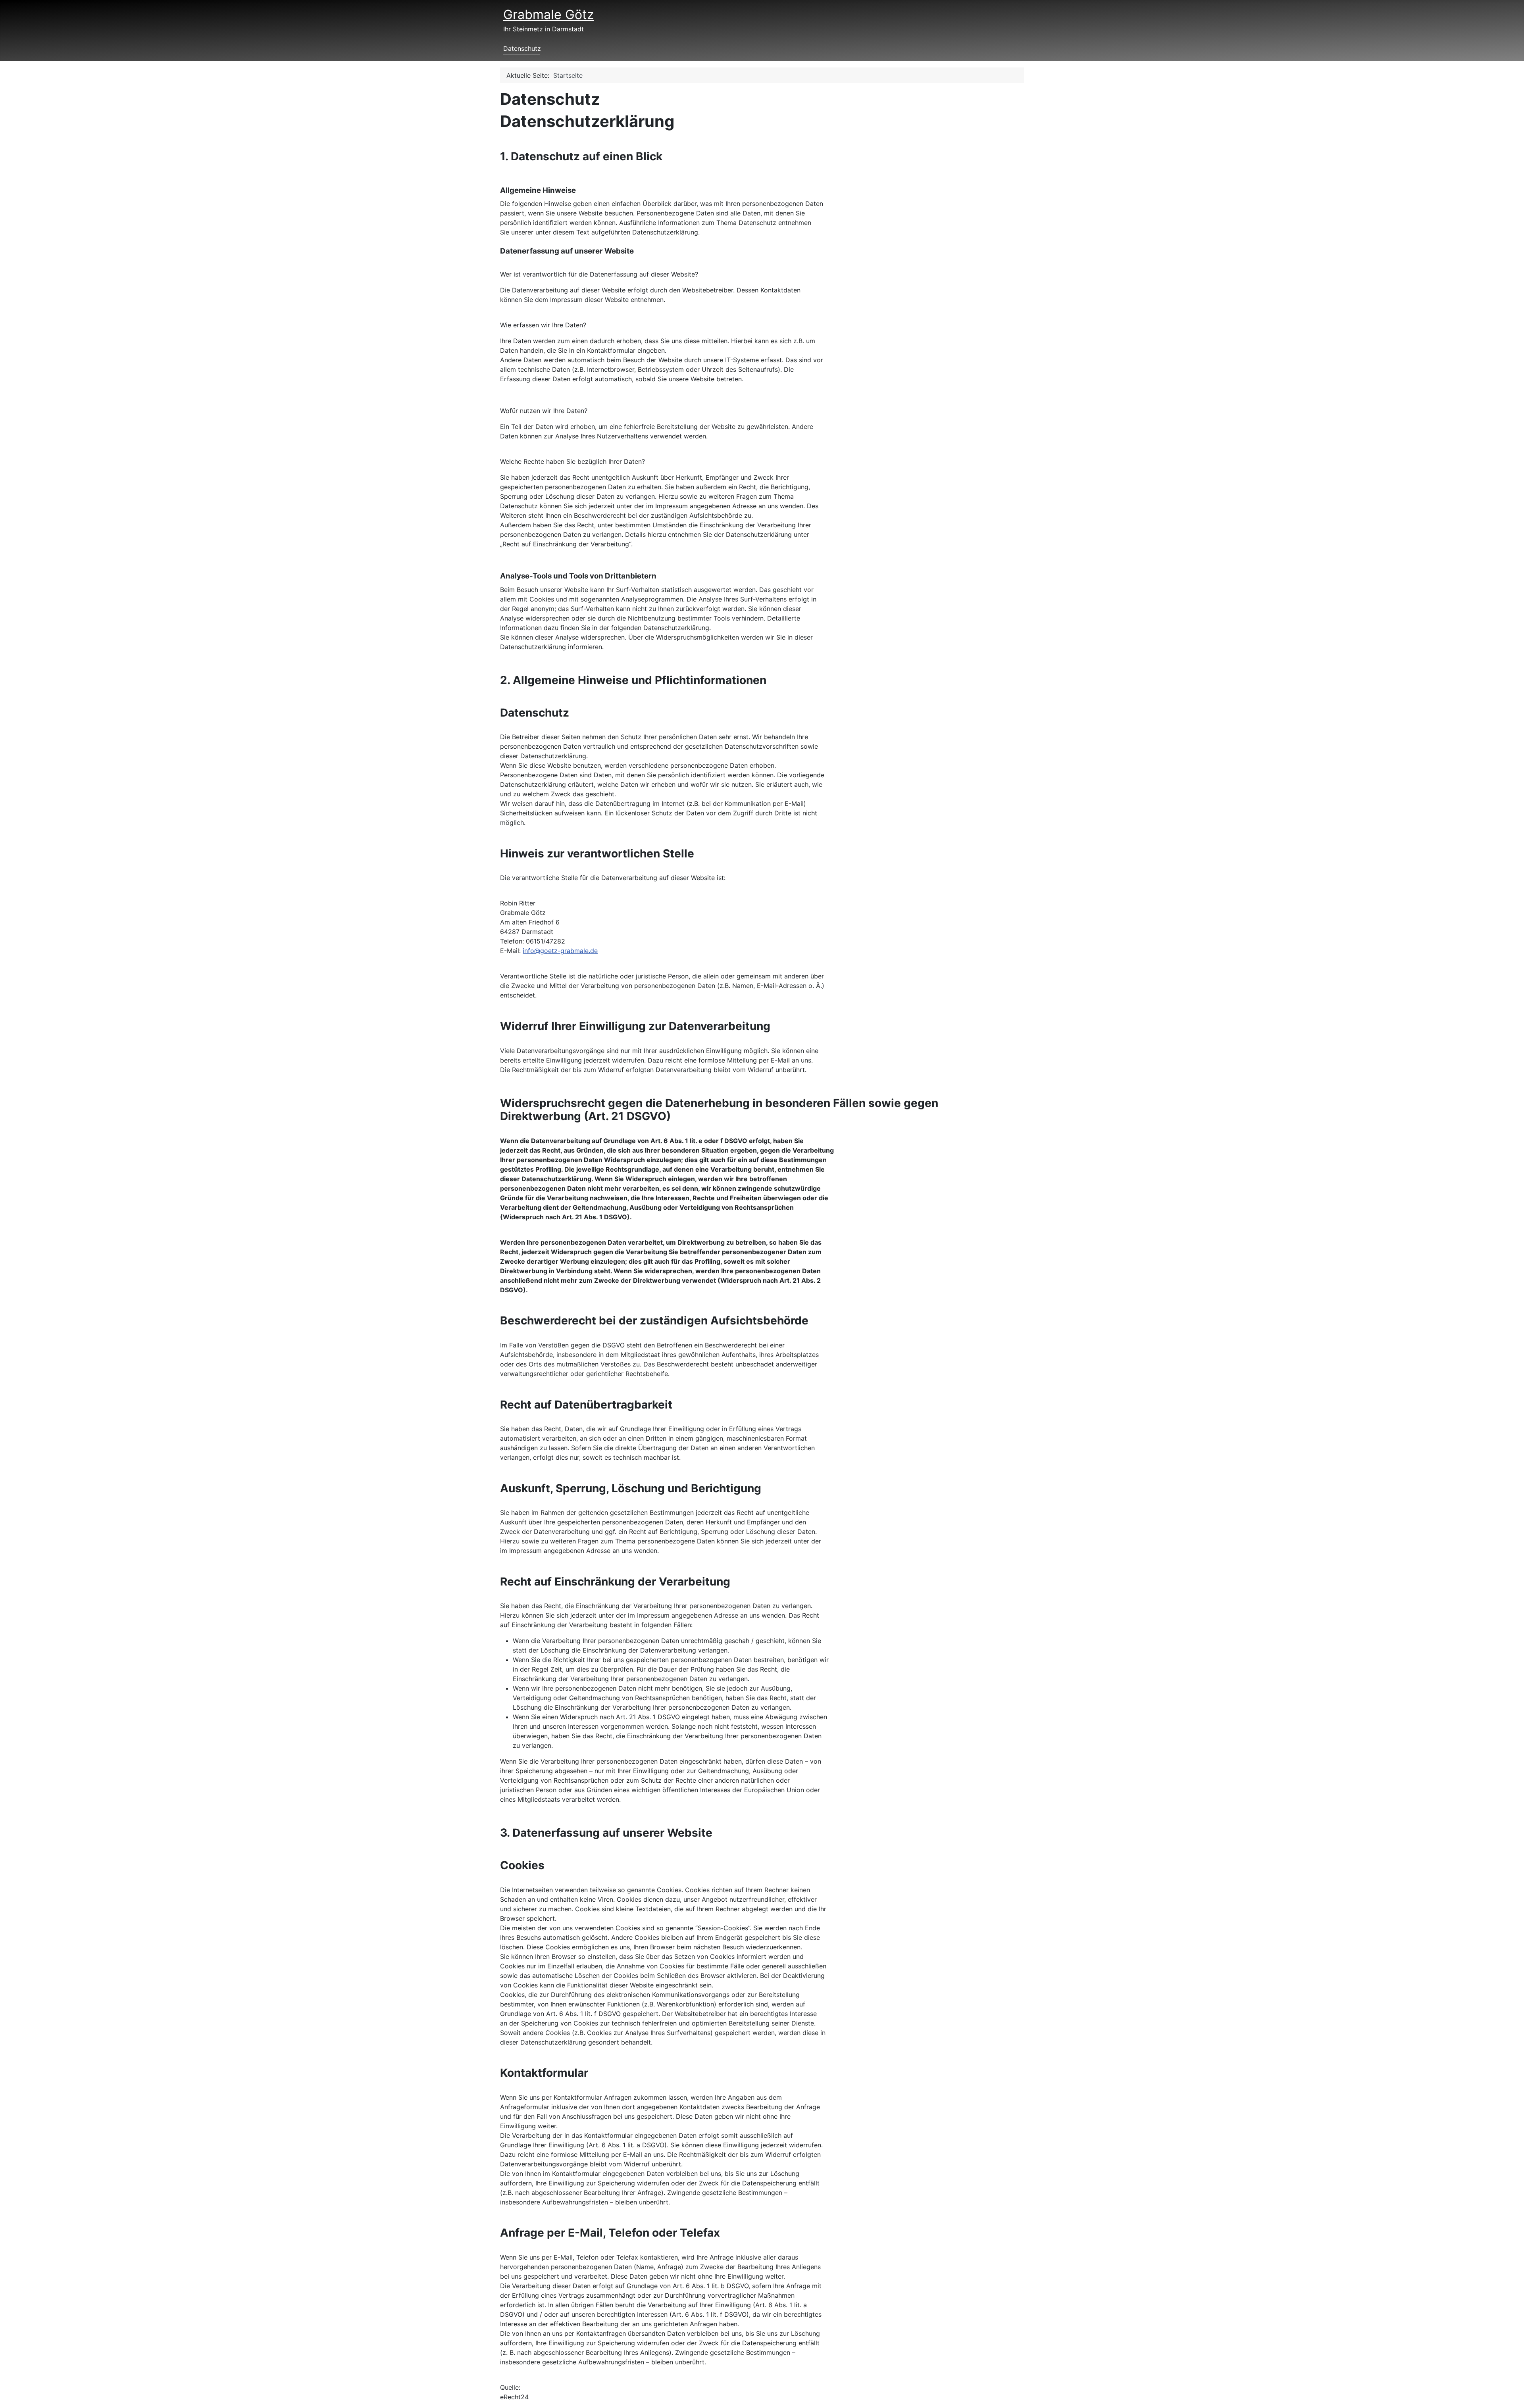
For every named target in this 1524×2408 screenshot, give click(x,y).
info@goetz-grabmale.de (560, 951)
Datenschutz (522, 48)
